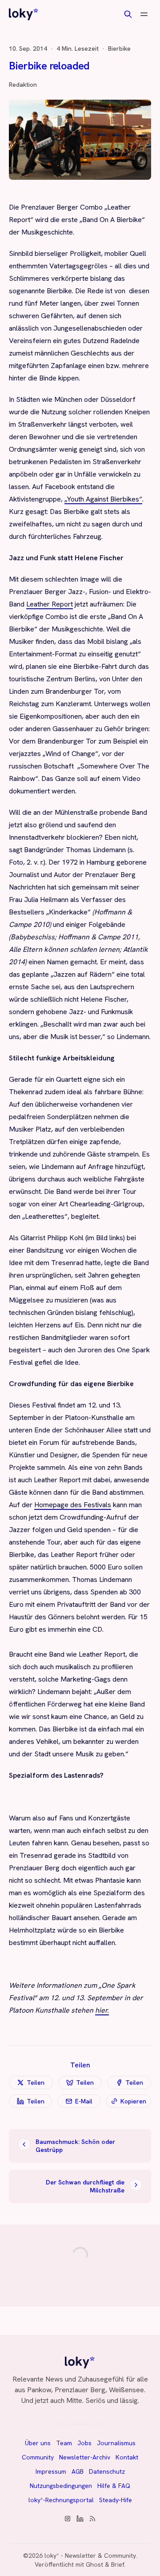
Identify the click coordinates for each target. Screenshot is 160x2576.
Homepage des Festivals (73, 1505)
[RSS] (92, 2519)
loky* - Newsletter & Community (90, 2556)
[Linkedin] (80, 2519)
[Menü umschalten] (144, 14)
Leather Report (50, 604)
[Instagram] (68, 2519)
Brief (118, 2564)
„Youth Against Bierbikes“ (103, 499)
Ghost (94, 2564)
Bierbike (119, 49)
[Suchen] (128, 14)
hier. (102, 2010)
